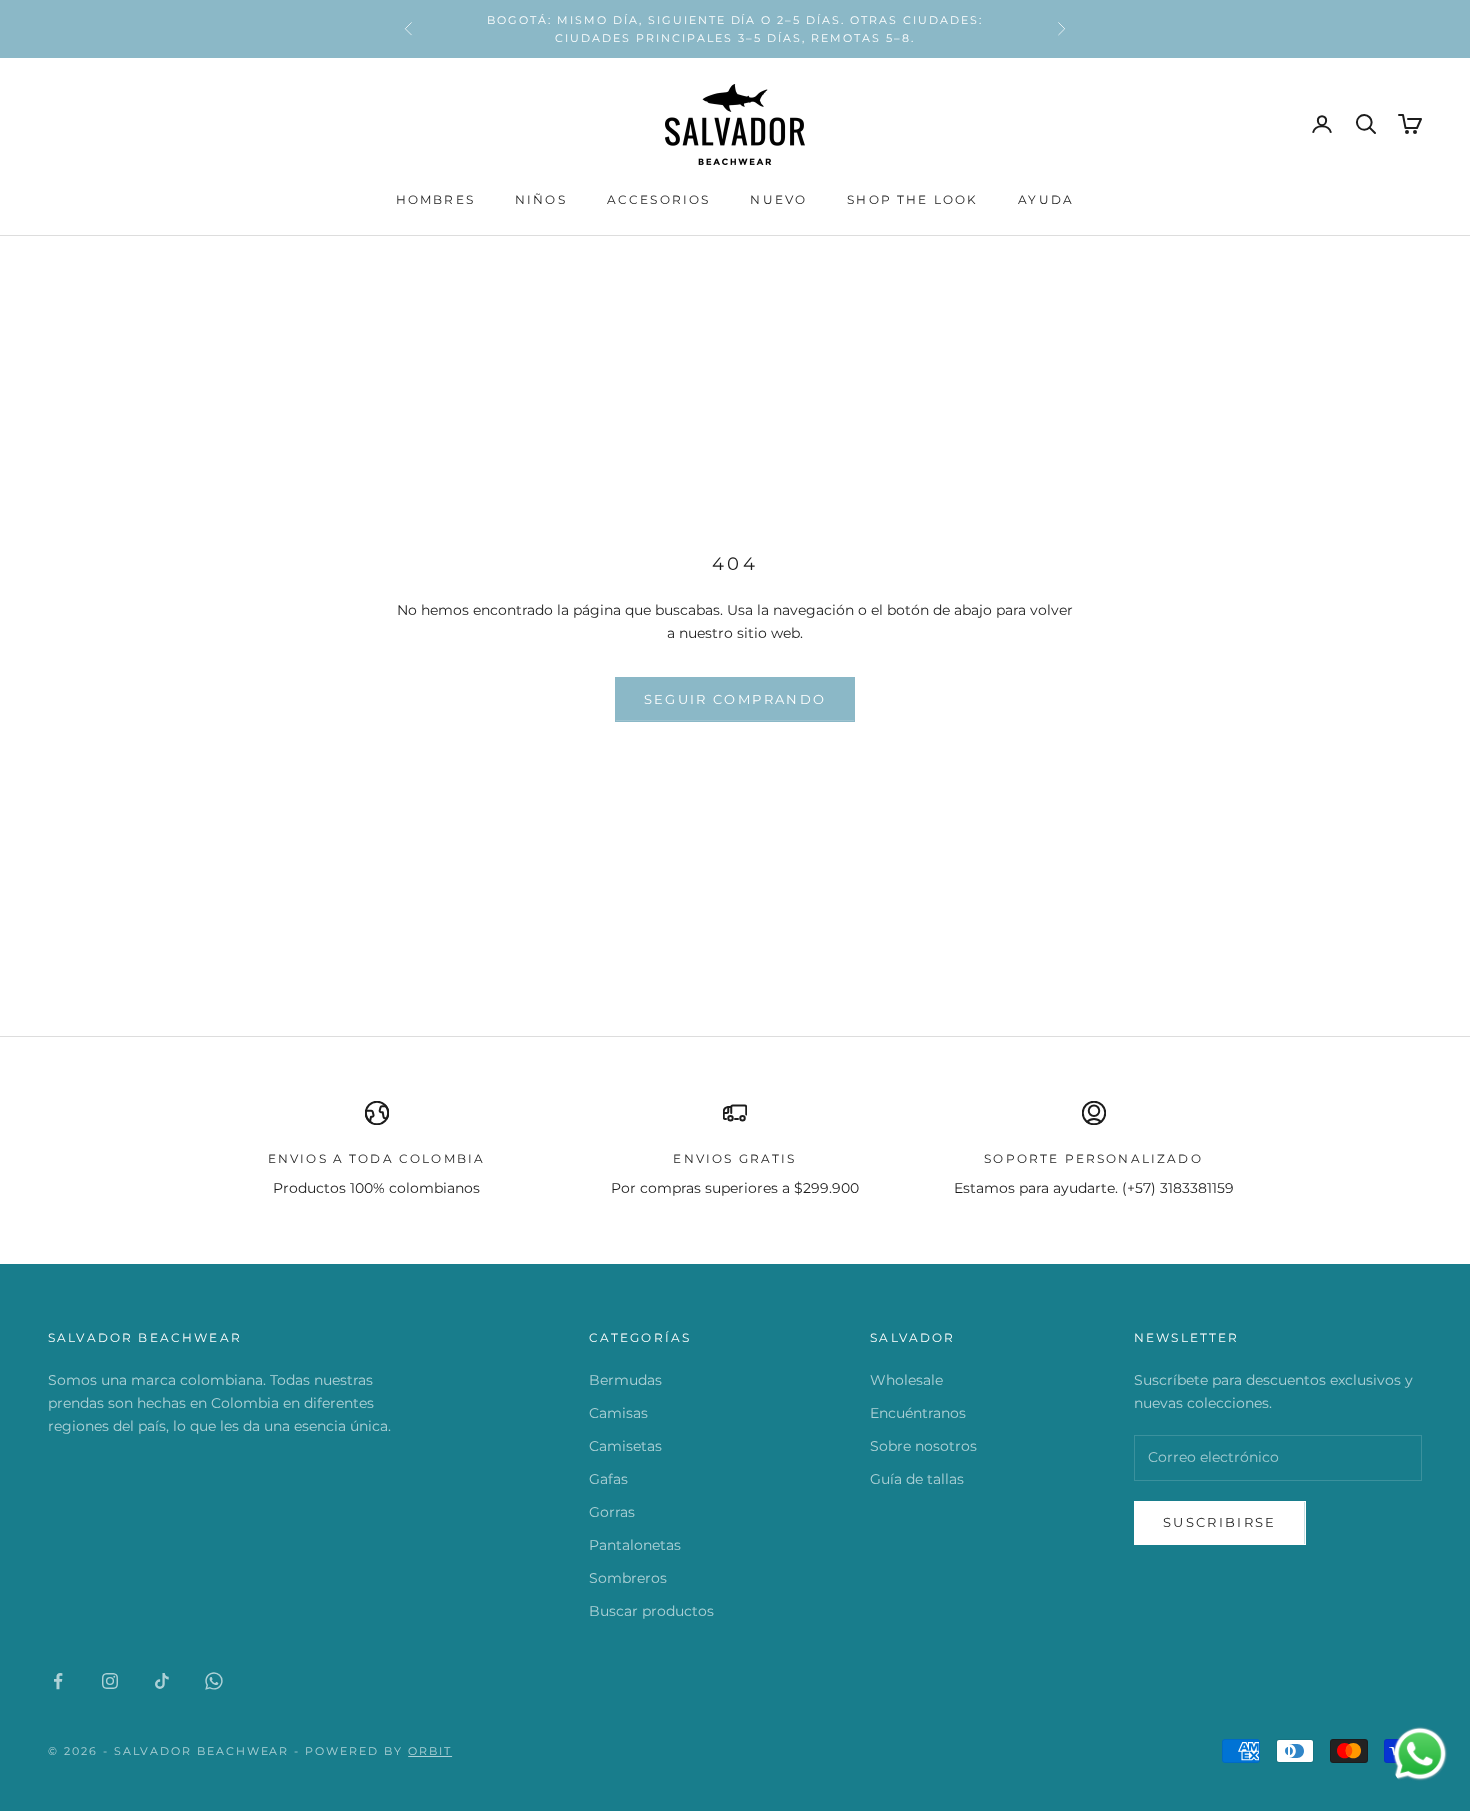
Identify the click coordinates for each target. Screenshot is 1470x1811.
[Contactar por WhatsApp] (1420, 1754)
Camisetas (625, 1446)
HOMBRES (435, 199)
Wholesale (906, 1380)
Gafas (608, 1479)
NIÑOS (541, 199)
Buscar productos (651, 1611)
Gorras (612, 1512)
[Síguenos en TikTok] (162, 1681)
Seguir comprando (735, 699)
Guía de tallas (917, 1479)
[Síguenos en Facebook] (58, 1681)
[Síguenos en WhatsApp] (214, 1681)
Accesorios (659, 199)
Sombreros (628, 1578)
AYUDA (1046, 199)
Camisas (618, 1413)
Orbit (430, 1751)
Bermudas (625, 1380)
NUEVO (778, 199)
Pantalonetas (635, 1545)
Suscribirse (1220, 1522)
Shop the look (912, 199)
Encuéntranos (918, 1413)
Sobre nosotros (923, 1446)
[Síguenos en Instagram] (110, 1681)
